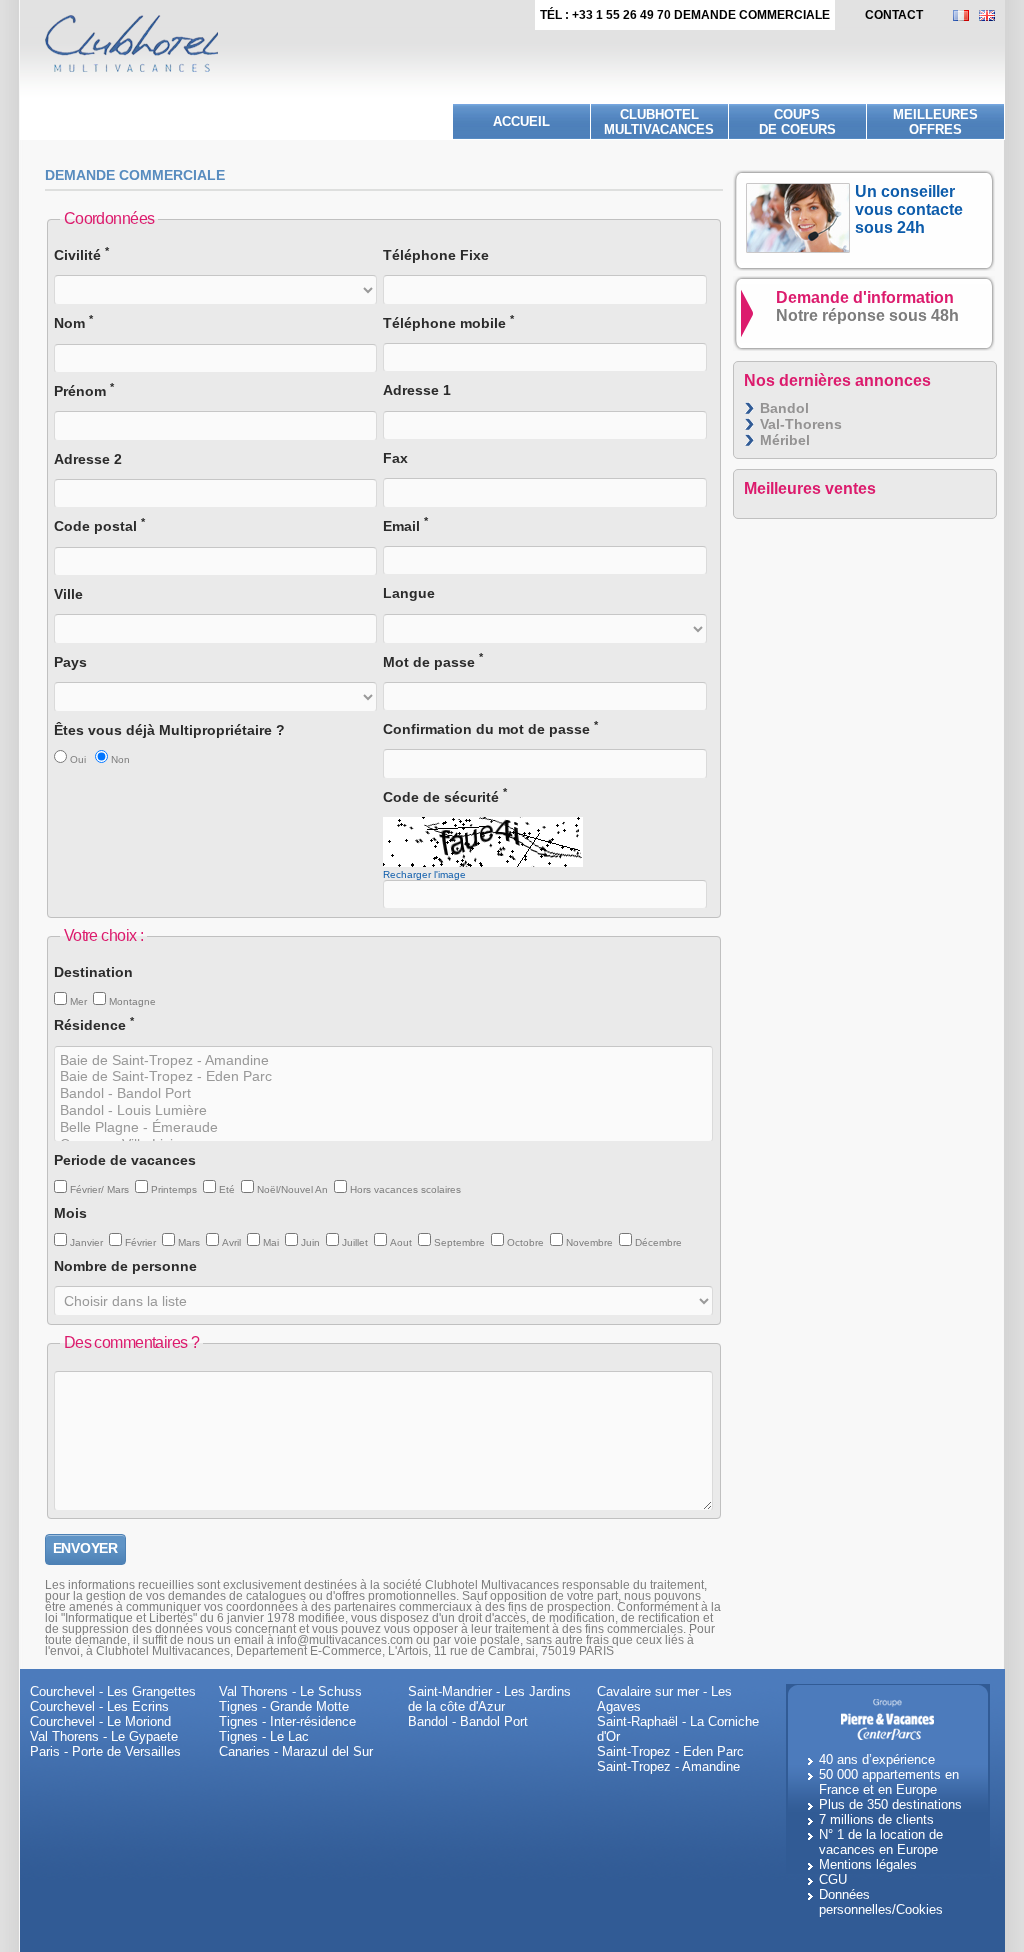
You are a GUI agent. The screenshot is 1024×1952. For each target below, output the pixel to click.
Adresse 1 (417, 390)
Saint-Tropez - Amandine (668, 1766)
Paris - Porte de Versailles (105, 1751)
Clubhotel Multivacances (659, 122)
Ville (68, 594)
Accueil (521, 121)
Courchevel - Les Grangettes (113, 1691)
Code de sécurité (445, 796)
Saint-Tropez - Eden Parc (670, 1751)
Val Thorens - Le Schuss (290, 1691)
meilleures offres (935, 122)
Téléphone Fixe (436, 255)
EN (992, 15)
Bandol (784, 408)
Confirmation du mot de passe (490, 728)
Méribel (785, 440)
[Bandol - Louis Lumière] (384, 1110)
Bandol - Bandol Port (468, 1721)
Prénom (84, 390)
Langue (409, 593)
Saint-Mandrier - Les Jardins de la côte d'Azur (489, 1699)
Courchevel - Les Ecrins (99, 1706)
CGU (833, 1879)
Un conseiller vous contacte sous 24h (909, 209)
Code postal (99, 525)
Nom (73, 322)
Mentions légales (868, 1864)
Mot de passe (433, 661)
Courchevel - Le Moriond (100, 1721)
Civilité (81, 254)
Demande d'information (867, 306)
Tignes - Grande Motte (284, 1706)
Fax (395, 458)
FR (966, 15)
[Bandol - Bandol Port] (384, 1093)
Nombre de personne (125, 1266)
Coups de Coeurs (797, 122)
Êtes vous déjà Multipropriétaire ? (169, 730)
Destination (93, 972)
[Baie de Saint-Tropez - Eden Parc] (384, 1076)
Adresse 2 (88, 459)
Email (405, 525)
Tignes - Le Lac (264, 1736)
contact (894, 15)
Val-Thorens (801, 424)
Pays (70, 662)
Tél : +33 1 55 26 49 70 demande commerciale (685, 15)
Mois (70, 1213)
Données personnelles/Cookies (881, 1902)
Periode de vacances (125, 1160)
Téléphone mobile (448, 322)
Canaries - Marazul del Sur (296, 1751)
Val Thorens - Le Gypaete (104, 1736)
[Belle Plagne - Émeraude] (384, 1127)
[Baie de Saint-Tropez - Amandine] (384, 1060)
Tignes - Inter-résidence (287, 1721)
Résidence (94, 1024)
